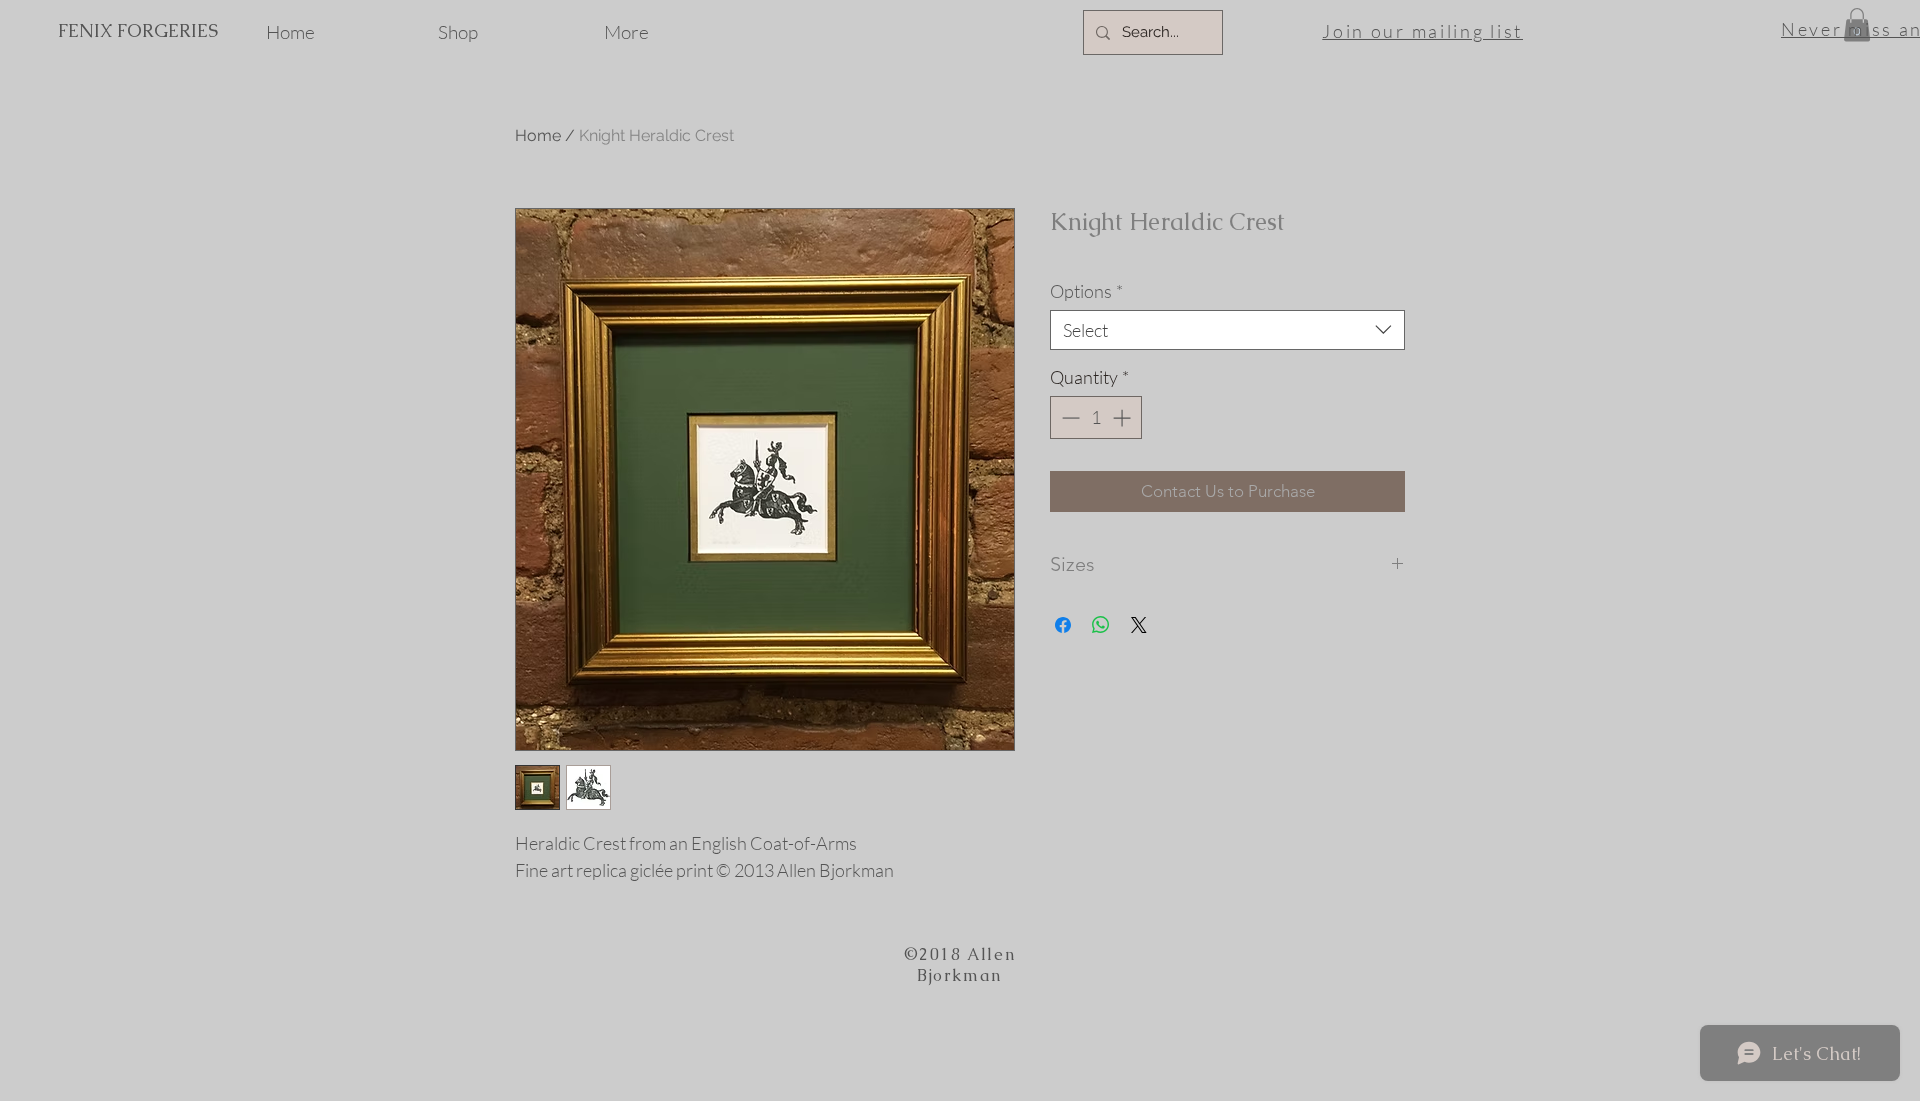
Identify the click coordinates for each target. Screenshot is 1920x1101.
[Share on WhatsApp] (1101, 625)
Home (538, 135)
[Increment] (1123, 417)
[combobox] (1227, 330)
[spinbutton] (1096, 417)
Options (1086, 291)
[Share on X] (1139, 625)
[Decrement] (1068, 417)
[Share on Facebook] (1063, 625)
